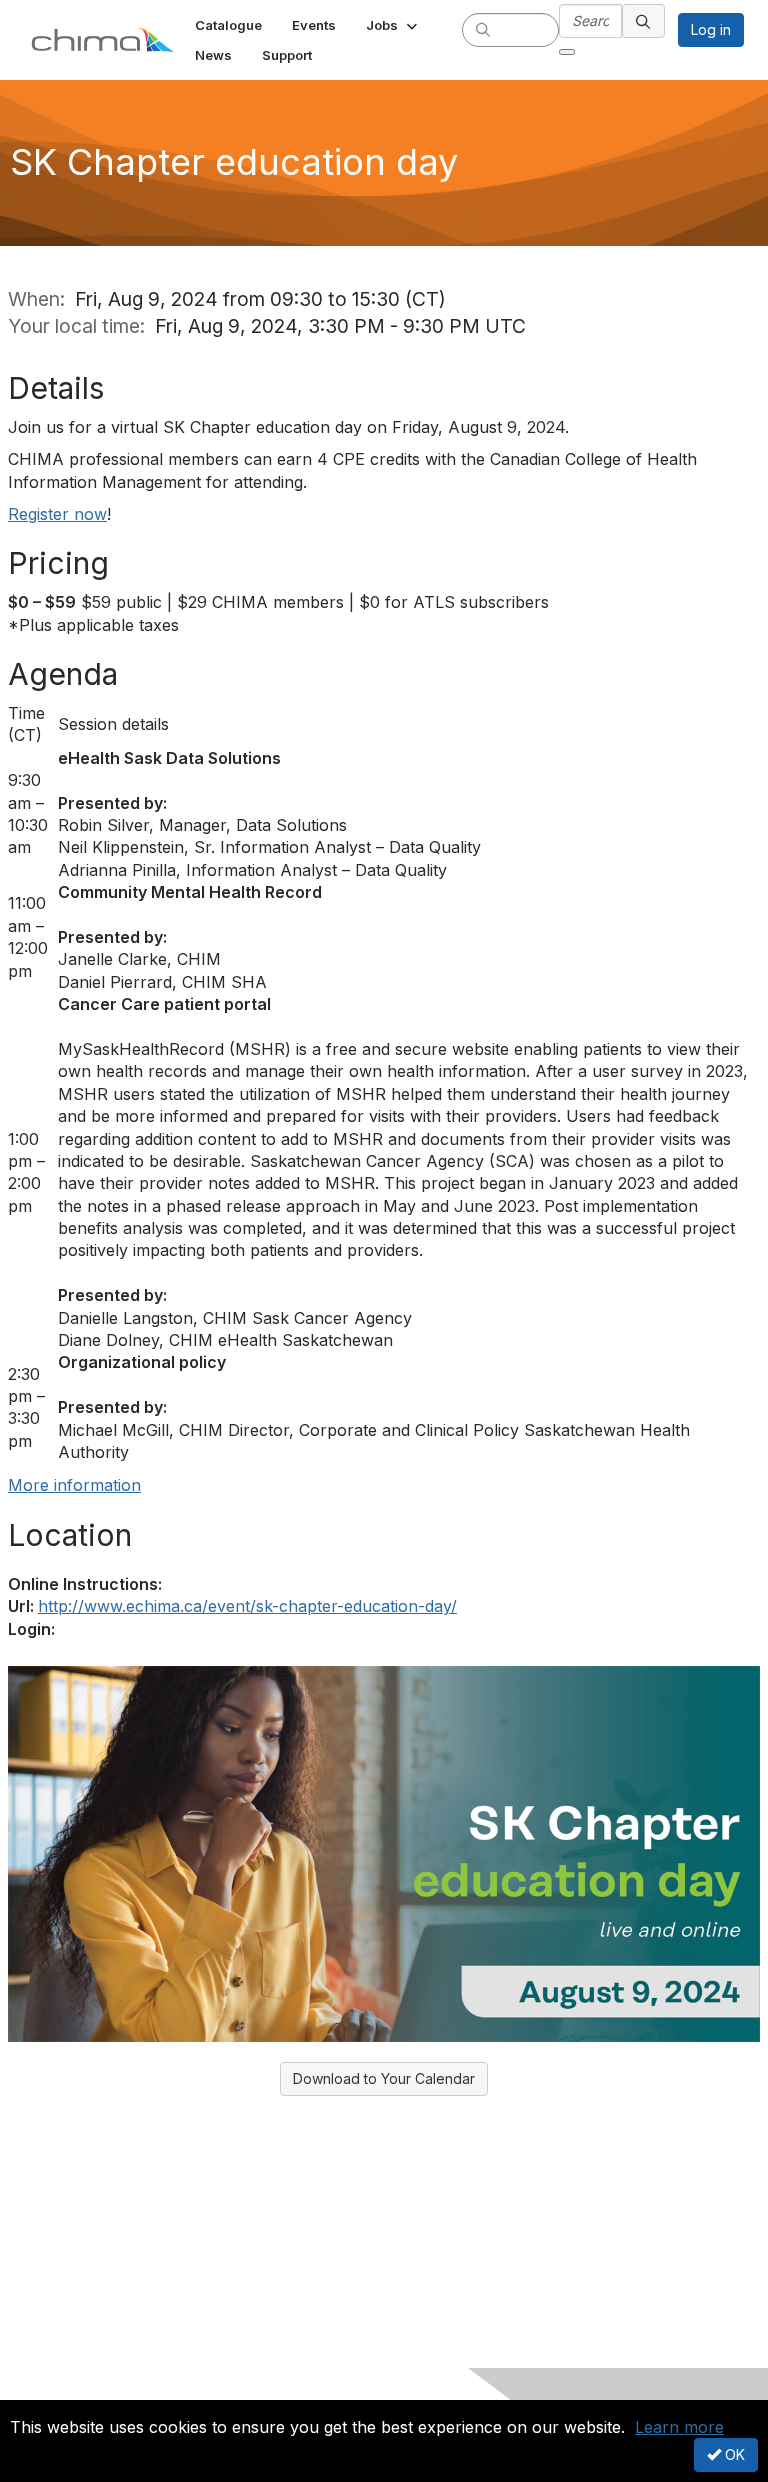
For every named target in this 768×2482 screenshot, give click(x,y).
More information (74, 1485)
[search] (483, 29)
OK (733, 2454)
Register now (57, 514)
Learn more (679, 2427)
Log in (711, 29)
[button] (393, 25)
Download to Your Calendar (384, 2078)
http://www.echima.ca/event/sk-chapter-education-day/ (247, 1606)
